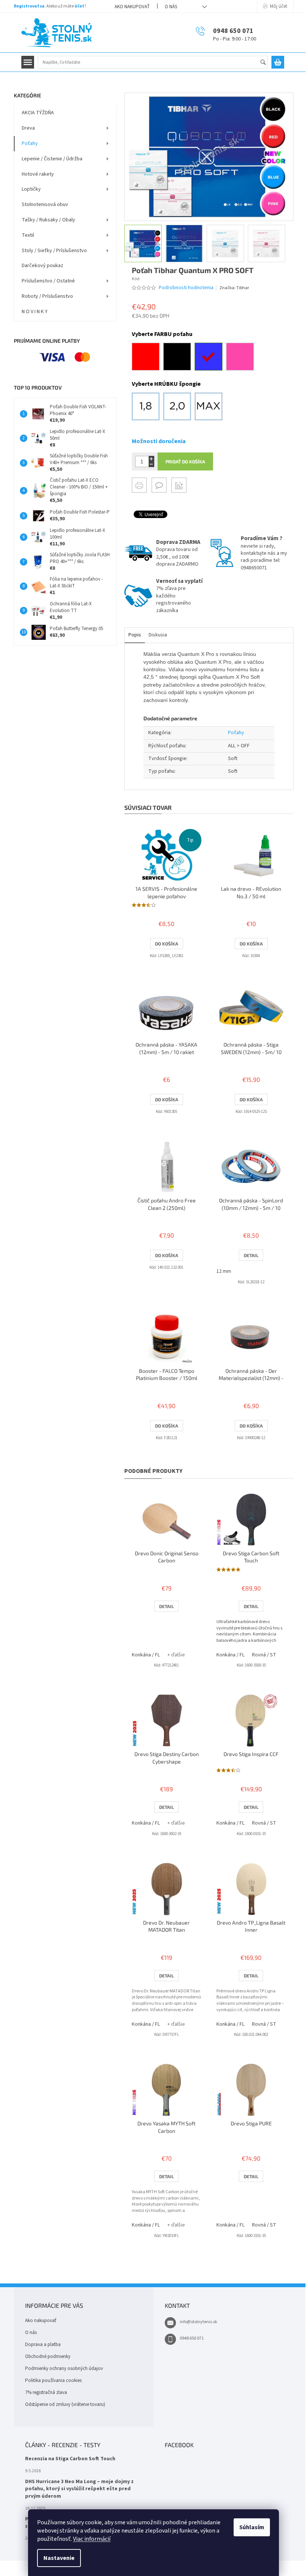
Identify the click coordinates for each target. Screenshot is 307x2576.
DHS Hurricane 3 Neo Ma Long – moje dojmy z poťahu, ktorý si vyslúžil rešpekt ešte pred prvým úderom (79, 2489)
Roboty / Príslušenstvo (47, 296)
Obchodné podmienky (48, 2356)
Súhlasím (252, 2527)
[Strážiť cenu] (179, 485)
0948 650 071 (192, 2338)
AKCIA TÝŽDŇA (38, 113)
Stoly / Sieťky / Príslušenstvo (54, 251)
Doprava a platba (43, 2345)
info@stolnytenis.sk (198, 2322)
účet (79, 6)
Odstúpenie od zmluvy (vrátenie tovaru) (65, 2404)
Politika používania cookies (53, 2380)
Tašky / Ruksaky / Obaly (48, 220)
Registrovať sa (29, 6)
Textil (28, 235)
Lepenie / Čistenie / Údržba (52, 159)
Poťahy (30, 143)
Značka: (234, 288)
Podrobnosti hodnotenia (186, 288)
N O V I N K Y (35, 312)
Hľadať (266, 63)
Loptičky (31, 189)
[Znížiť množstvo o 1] (151, 464)
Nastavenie (59, 2558)
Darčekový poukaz (42, 266)
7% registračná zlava (46, 2392)
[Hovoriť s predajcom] (159, 485)
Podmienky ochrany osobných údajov (64, 2368)
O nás (171, 7)
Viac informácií (92, 2539)
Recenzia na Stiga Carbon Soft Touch (70, 2459)
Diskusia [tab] (158, 635)
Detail (251, 1255)
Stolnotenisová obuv (45, 205)
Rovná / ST (264, 1655)
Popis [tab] (135, 635)
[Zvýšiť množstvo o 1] (151, 459)
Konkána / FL (146, 1655)
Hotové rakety (38, 174)
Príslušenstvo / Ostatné (48, 281)
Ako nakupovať (132, 7)
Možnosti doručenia (159, 441)
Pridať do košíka (185, 461)
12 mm (224, 1271)
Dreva (28, 128)
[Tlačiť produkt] (139, 485)
